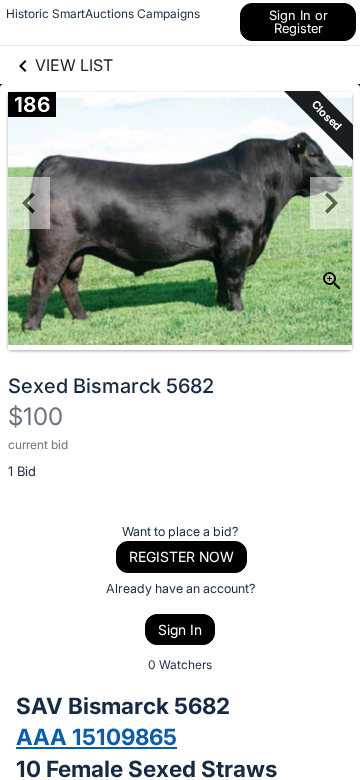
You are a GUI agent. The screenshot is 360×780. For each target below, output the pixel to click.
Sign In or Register (298, 21)
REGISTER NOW (181, 556)
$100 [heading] (35, 416)
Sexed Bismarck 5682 (111, 386)
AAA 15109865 (96, 736)
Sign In (180, 629)
